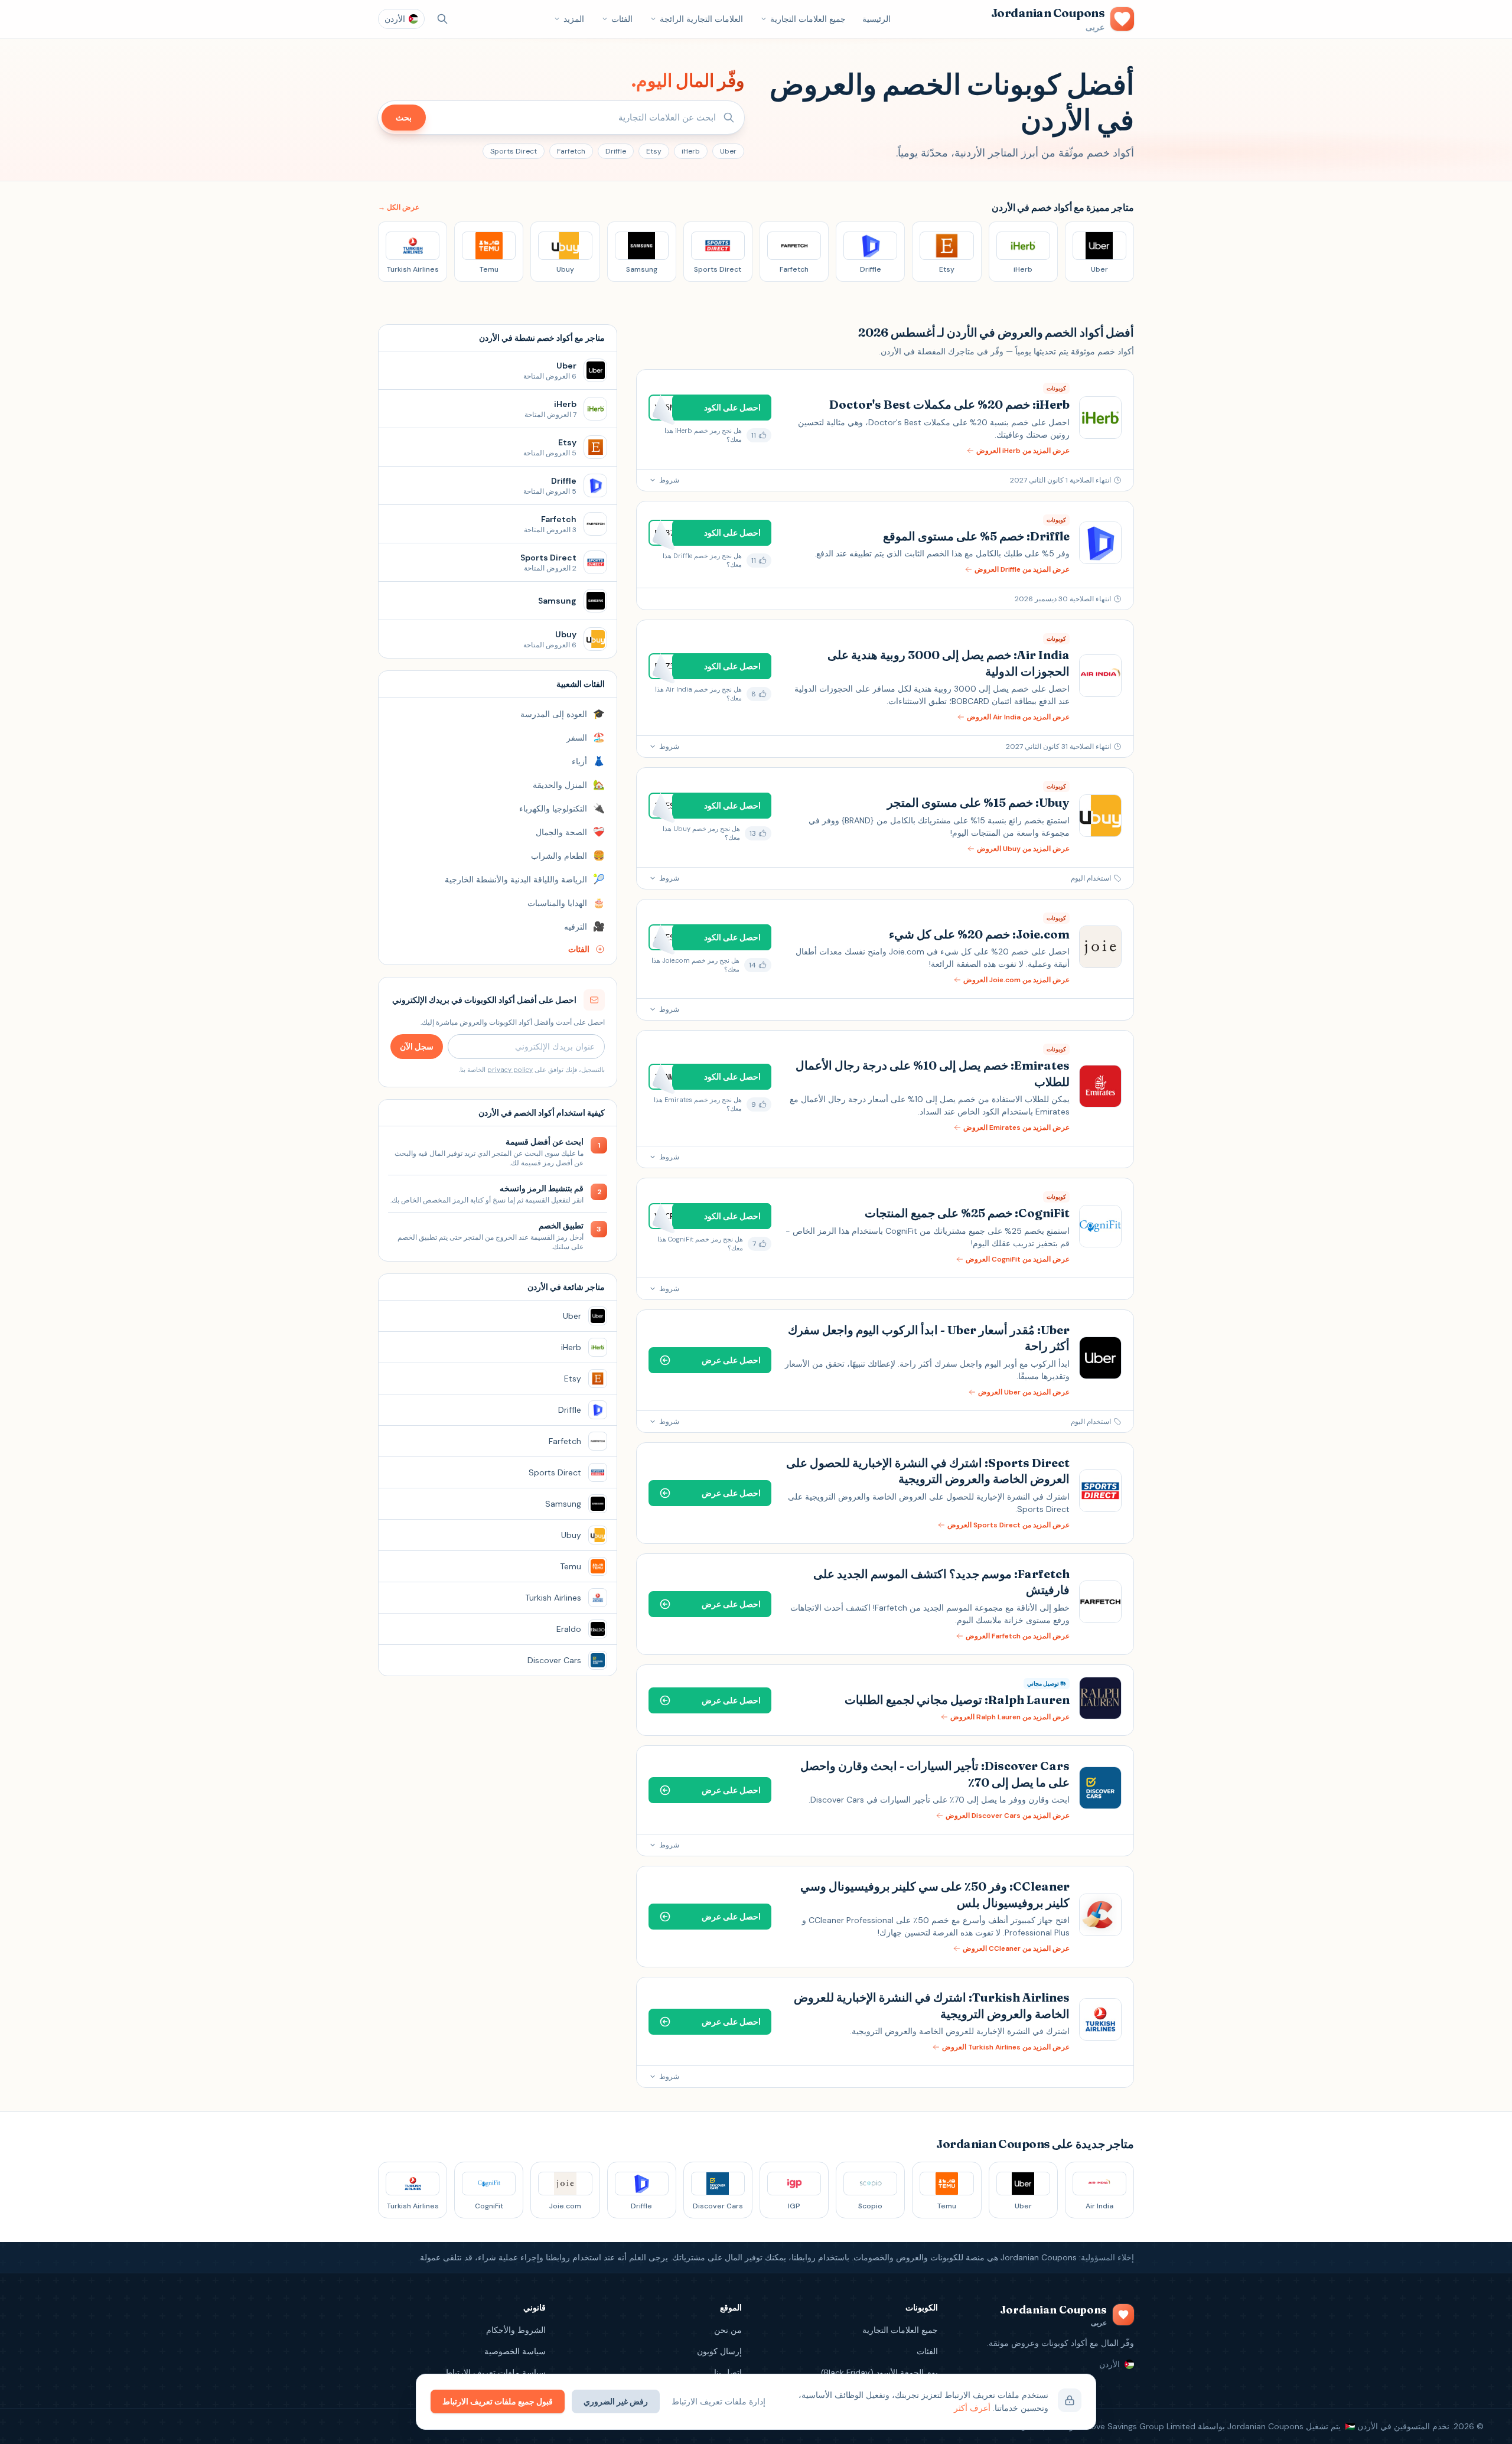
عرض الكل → (399, 207)
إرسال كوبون (719, 2351)
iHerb (691, 151)
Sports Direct (514, 151)
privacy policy (510, 1070)
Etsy (654, 151)
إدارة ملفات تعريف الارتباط (718, 2401)
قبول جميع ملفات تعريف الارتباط (498, 2401)
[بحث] (442, 19)
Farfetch (571, 151)
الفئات (622, 19)
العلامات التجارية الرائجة (701, 19)
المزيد (574, 19)
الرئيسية (876, 19)
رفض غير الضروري (616, 2401)
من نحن (728, 2330)
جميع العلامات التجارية (808, 19)
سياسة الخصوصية (515, 2351)
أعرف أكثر (972, 2408)
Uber (728, 151)
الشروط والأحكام (516, 2330)
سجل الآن (417, 1047)
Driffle (616, 151)
